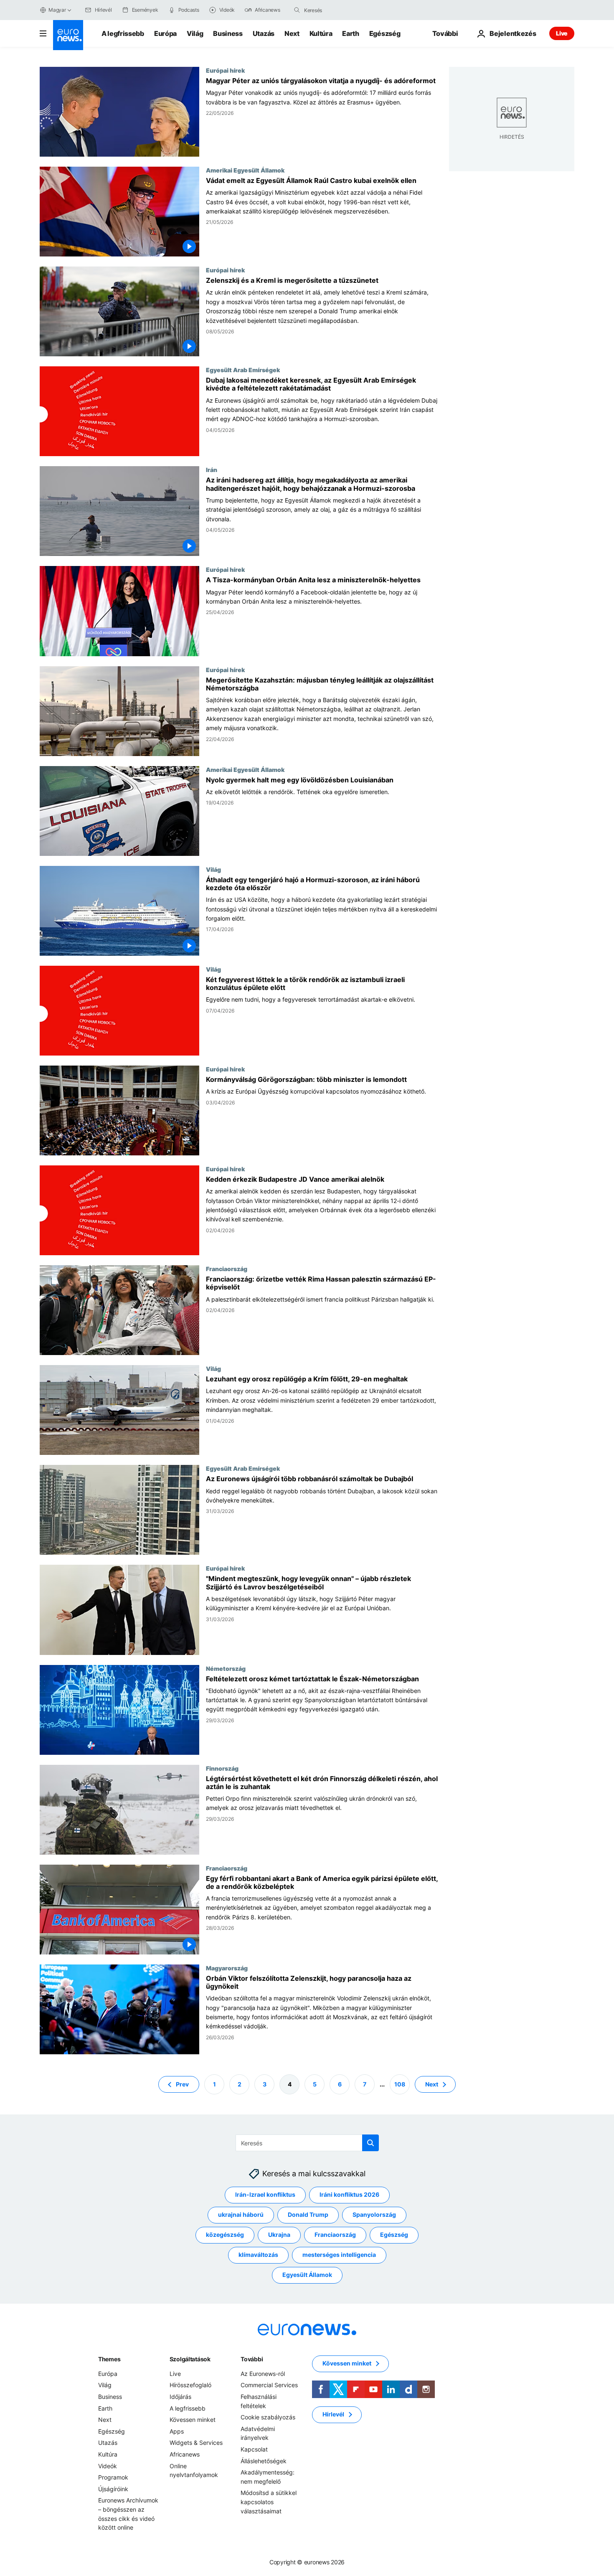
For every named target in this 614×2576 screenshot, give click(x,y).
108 (400, 2084)
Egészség (385, 33)
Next (292, 33)
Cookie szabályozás (268, 2417)
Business (228, 33)
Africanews (185, 2454)
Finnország (222, 1768)
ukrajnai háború (241, 2214)
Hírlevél (333, 2414)
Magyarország (227, 1968)
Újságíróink (113, 2489)
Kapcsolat (254, 2449)
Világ (195, 33)
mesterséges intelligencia (339, 2255)
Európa (165, 33)
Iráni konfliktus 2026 (349, 2194)
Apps (177, 2431)
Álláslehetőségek (264, 2461)
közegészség (225, 2235)
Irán (212, 470)
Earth (350, 33)
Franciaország (227, 1269)
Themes (109, 2359)
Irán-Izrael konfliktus (265, 2194)
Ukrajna (279, 2235)
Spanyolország (374, 2214)
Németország (226, 1668)
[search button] (297, 10)
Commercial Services (269, 2385)
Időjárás (180, 2397)
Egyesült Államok (307, 2275)
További (252, 2359)
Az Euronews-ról (263, 2374)
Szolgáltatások (190, 2359)
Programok (113, 2477)
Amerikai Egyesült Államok (245, 170)
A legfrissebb (123, 33)
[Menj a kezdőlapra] (68, 35)
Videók (108, 2466)
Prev (182, 2084)
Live (562, 33)
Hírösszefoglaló (190, 2385)
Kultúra (321, 33)
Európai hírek (225, 70)
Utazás (264, 33)
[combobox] (339, 10)
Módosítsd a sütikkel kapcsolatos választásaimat (269, 2502)
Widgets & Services (196, 2443)
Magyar (57, 10)
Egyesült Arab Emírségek (243, 370)
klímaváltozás (258, 2255)
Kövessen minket (193, 2420)
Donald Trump (308, 2214)
